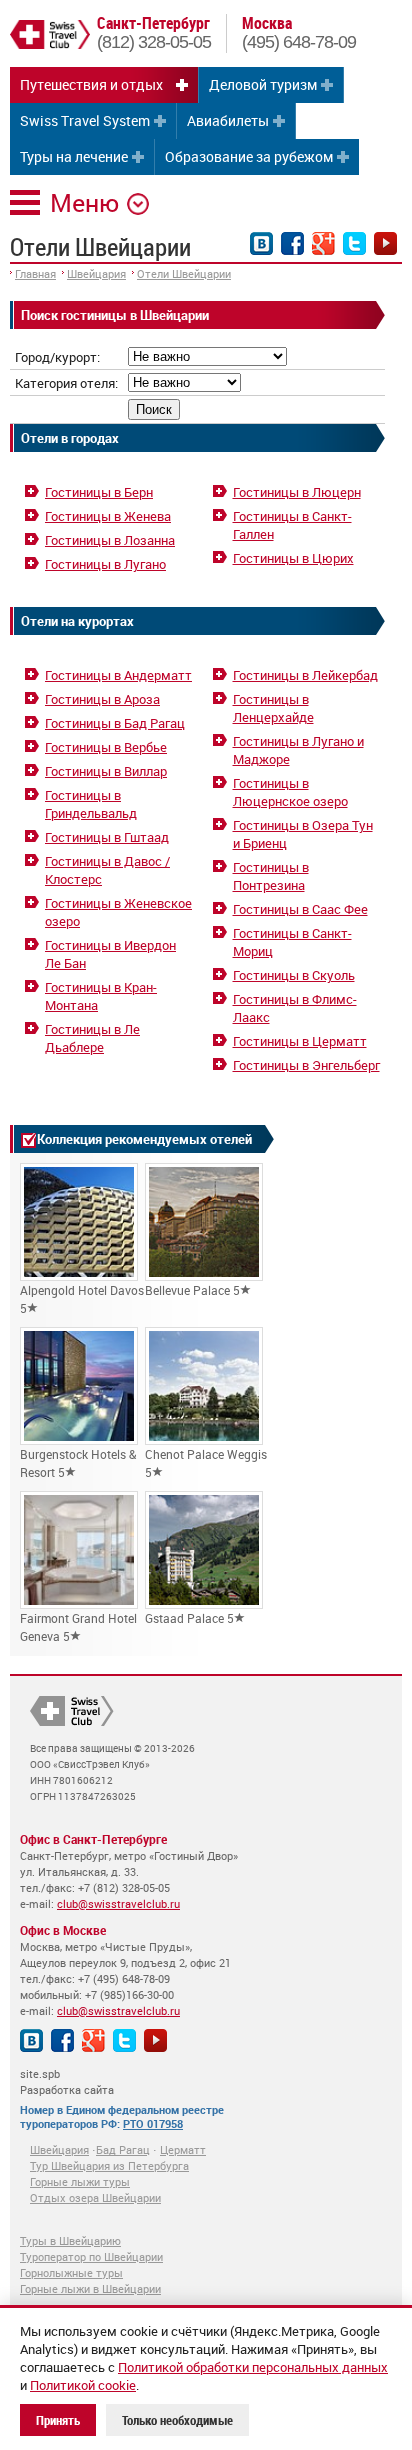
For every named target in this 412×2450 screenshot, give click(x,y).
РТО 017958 (153, 2123)
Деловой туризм (263, 84)
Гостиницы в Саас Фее (300, 909)
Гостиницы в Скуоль (294, 975)
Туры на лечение (74, 156)
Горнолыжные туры (71, 2272)
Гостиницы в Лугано (105, 564)
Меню (84, 202)
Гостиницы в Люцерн (297, 492)
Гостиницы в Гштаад (107, 837)
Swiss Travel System (85, 120)
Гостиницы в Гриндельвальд (91, 804)
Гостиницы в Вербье (106, 747)
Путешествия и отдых (91, 84)
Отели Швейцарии (184, 273)
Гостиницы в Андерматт (118, 675)
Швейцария (96, 273)
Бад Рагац (123, 2149)
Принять (58, 2420)
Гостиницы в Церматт (300, 1041)
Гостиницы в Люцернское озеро (290, 792)
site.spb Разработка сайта (67, 2081)
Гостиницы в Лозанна (110, 540)
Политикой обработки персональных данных (253, 2367)
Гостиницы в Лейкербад (305, 675)
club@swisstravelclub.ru (118, 1903)
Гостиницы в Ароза (102, 699)
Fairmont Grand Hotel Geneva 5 (78, 1627)
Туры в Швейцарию (70, 2240)
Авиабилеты (228, 120)
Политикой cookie (83, 2385)
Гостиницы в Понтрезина (271, 876)
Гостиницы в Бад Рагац (115, 723)
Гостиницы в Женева (108, 516)
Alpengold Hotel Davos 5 (82, 1299)
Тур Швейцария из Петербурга (109, 2165)
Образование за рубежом (249, 156)
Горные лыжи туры (80, 2181)
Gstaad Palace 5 (189, 1618)
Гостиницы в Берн (99, 492)
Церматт (183, 2149)
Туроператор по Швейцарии (91, 2256)
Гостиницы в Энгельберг (306, 1065)
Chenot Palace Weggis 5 (206, 1463)
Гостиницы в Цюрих (293, 558)
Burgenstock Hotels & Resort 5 (78, 1463)
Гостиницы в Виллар (106, 771)
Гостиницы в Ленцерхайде (273, 708)
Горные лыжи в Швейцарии (90, 2288)
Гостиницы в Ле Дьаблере (92, 1038)
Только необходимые (177, 2420)
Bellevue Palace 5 (192, 1290)
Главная (35, 273)
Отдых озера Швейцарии (95, 2197)
